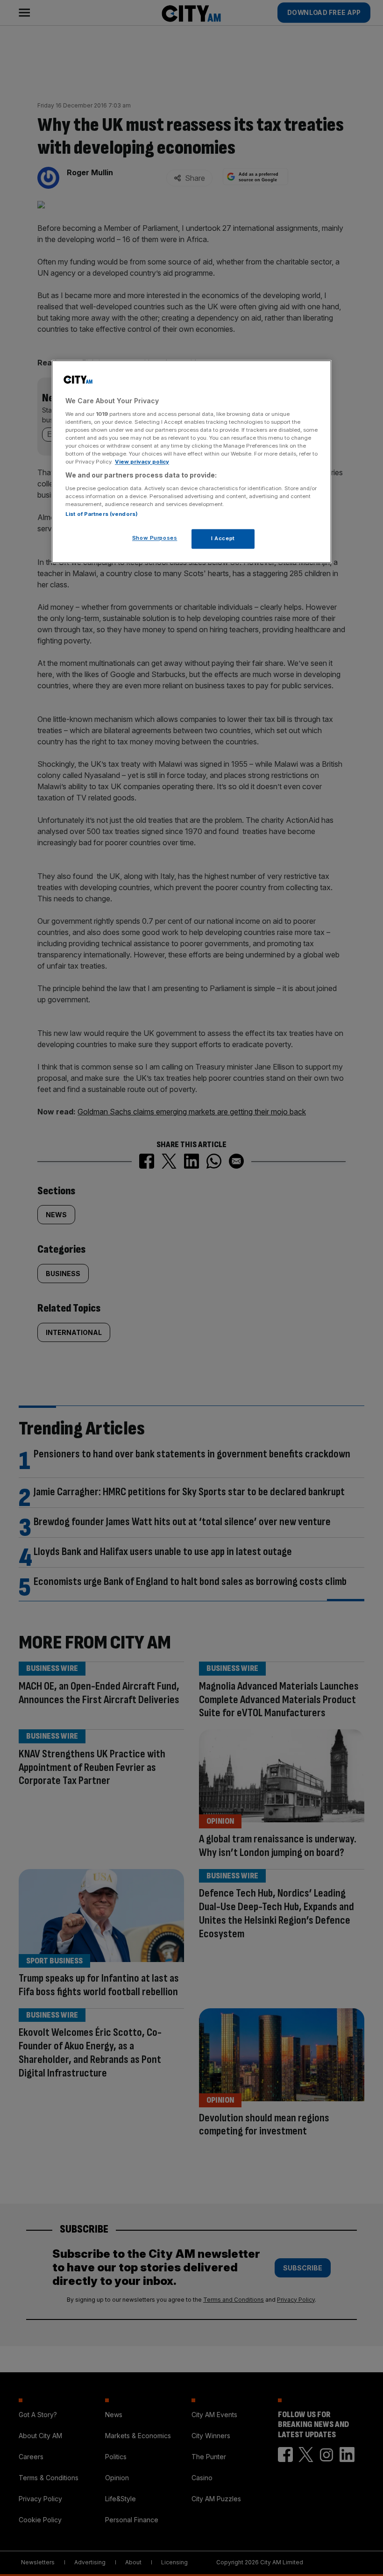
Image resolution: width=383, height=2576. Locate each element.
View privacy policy (142, 462)
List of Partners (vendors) (102, 514)
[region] (191, 461)
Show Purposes (155, 538)
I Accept (223, 538)
